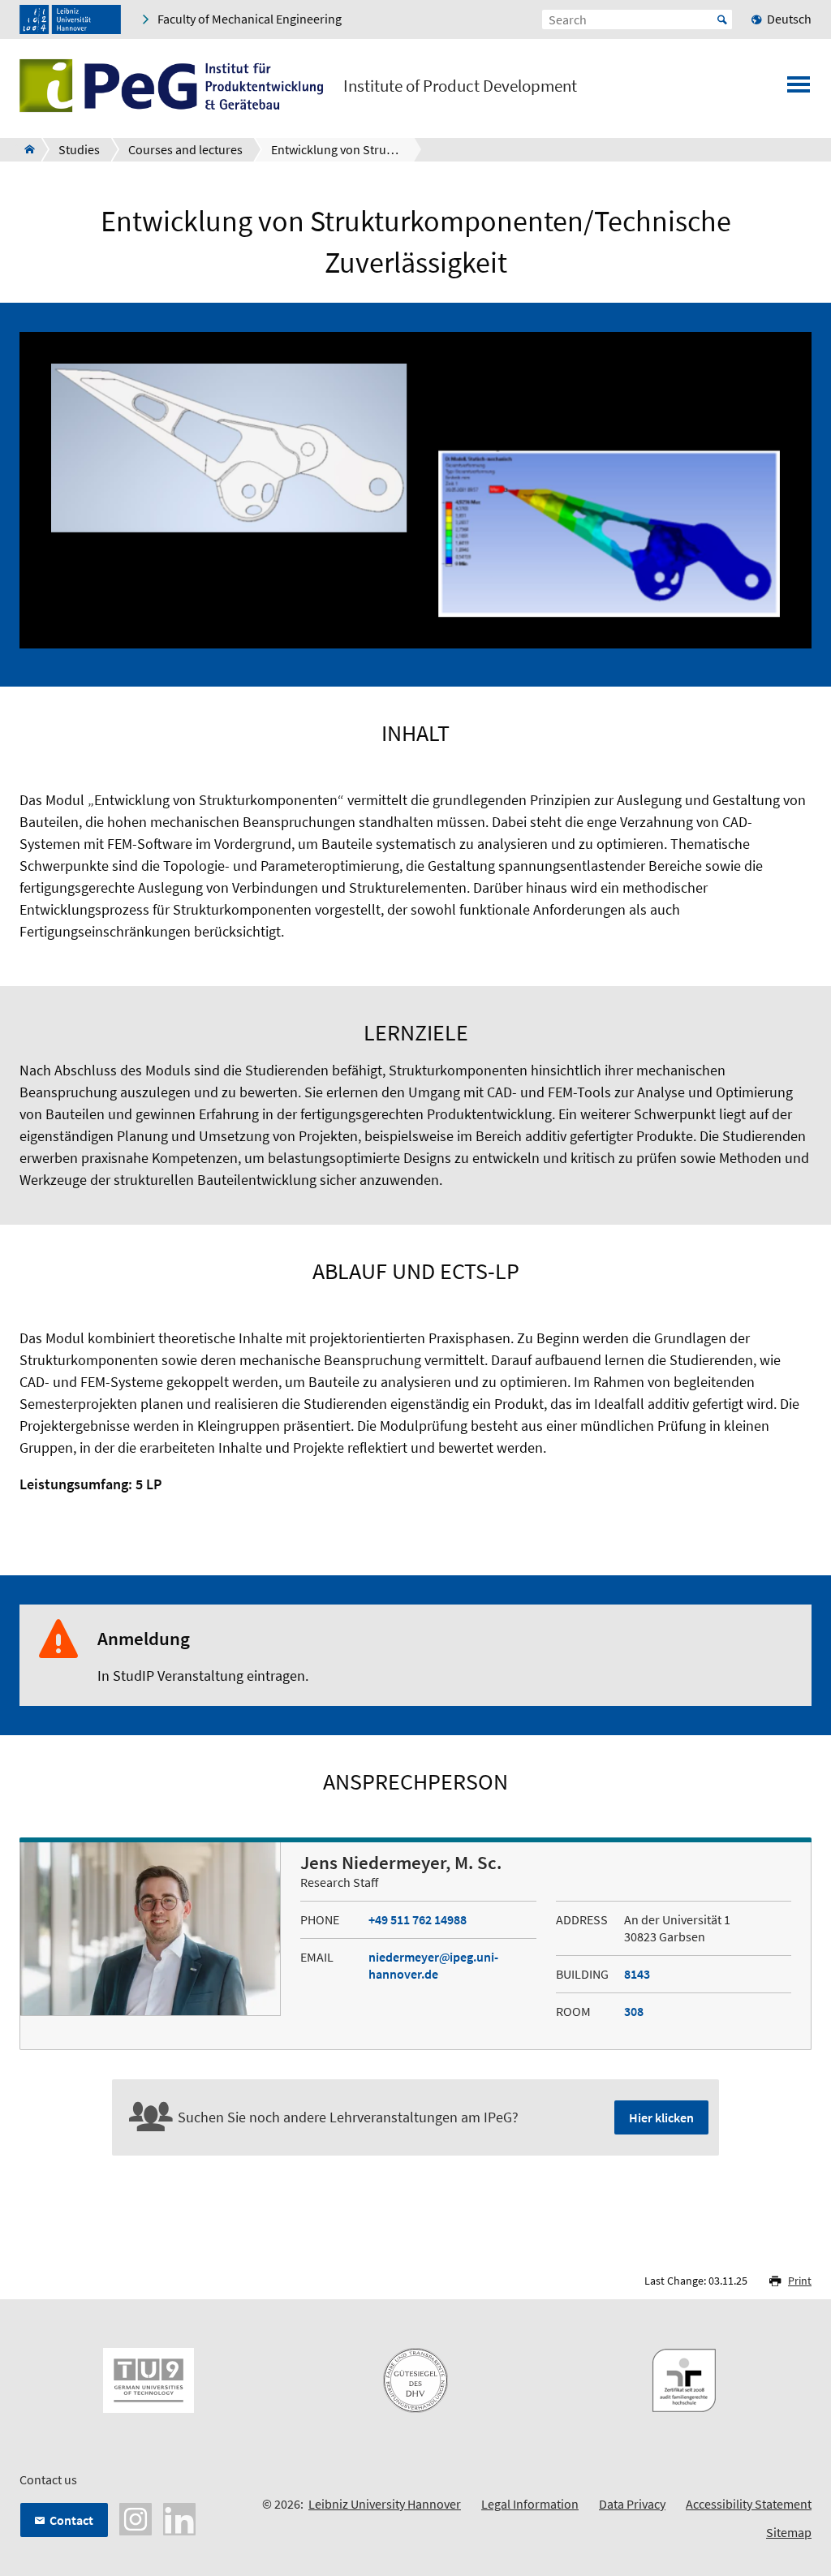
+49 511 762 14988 (418, 1919)
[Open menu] (799, 89)
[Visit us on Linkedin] (179, 2518)
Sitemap (789, 2532)
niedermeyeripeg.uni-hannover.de (433, 1965)
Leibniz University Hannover (385, 2504)
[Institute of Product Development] (25, 149)
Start (722, 19)
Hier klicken (661, 2117)
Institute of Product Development (460, 86)
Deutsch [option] (789, 19)
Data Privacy (632, 2504)
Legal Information (530, 2504)
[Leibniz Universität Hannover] (70, 19)
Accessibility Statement (749, 2504)
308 (634, 2011)
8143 (637, 1974)
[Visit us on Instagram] (136, 2518)
